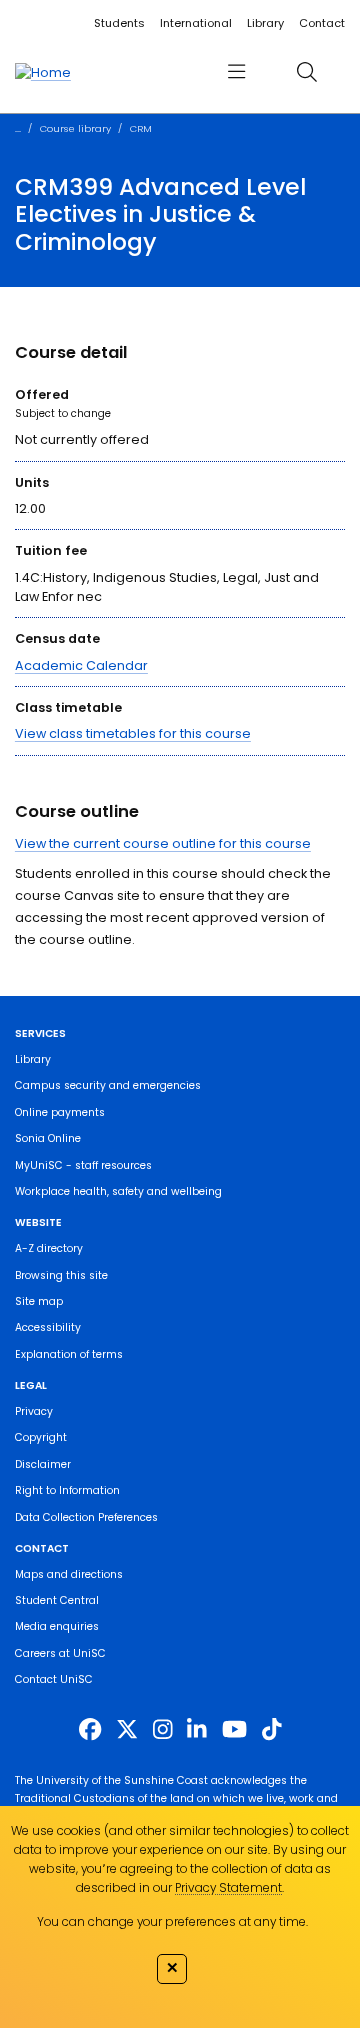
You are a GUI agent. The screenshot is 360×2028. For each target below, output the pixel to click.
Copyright (41, 1437)
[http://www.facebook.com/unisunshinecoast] (90, 1730)
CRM (141, 128)
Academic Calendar (81, 665)
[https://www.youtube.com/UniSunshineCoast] (234, 1730)
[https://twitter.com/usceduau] (127, 1730)
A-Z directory (49, 1248)
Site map (39, 1301)
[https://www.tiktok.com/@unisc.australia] (272, 1730)
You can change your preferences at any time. (172, 1921)
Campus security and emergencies (108, 1085)
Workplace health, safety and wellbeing (118, 1191)
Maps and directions (69, 1574)
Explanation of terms (69, 1354)
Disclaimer (43, 1464)
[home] (43, 72)
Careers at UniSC (60, 1653)
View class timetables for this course (133, 733)
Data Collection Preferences (86, 1517)
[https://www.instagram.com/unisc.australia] (163, 1730)
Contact (322, 23)
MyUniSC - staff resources (83, 1165)
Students (119, 23)
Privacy (34, 1411)
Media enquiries (57, 1626)
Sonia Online (48, 1138)
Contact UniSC (54, 1679)
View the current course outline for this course (163, 843)
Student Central (57, 1600)
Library (265, 23)
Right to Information (67, 1490)
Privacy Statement (228, 1887)
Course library (75, 128)
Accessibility (48, 1327)
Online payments (60, 1112)
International (196, 23)
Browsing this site (61, 1275)
